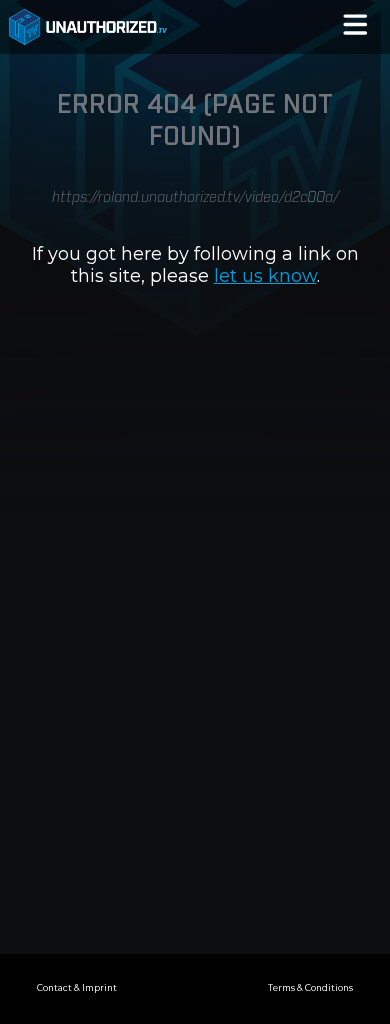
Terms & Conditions (310, 988)
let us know (265, 276)
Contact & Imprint (77, 988)
